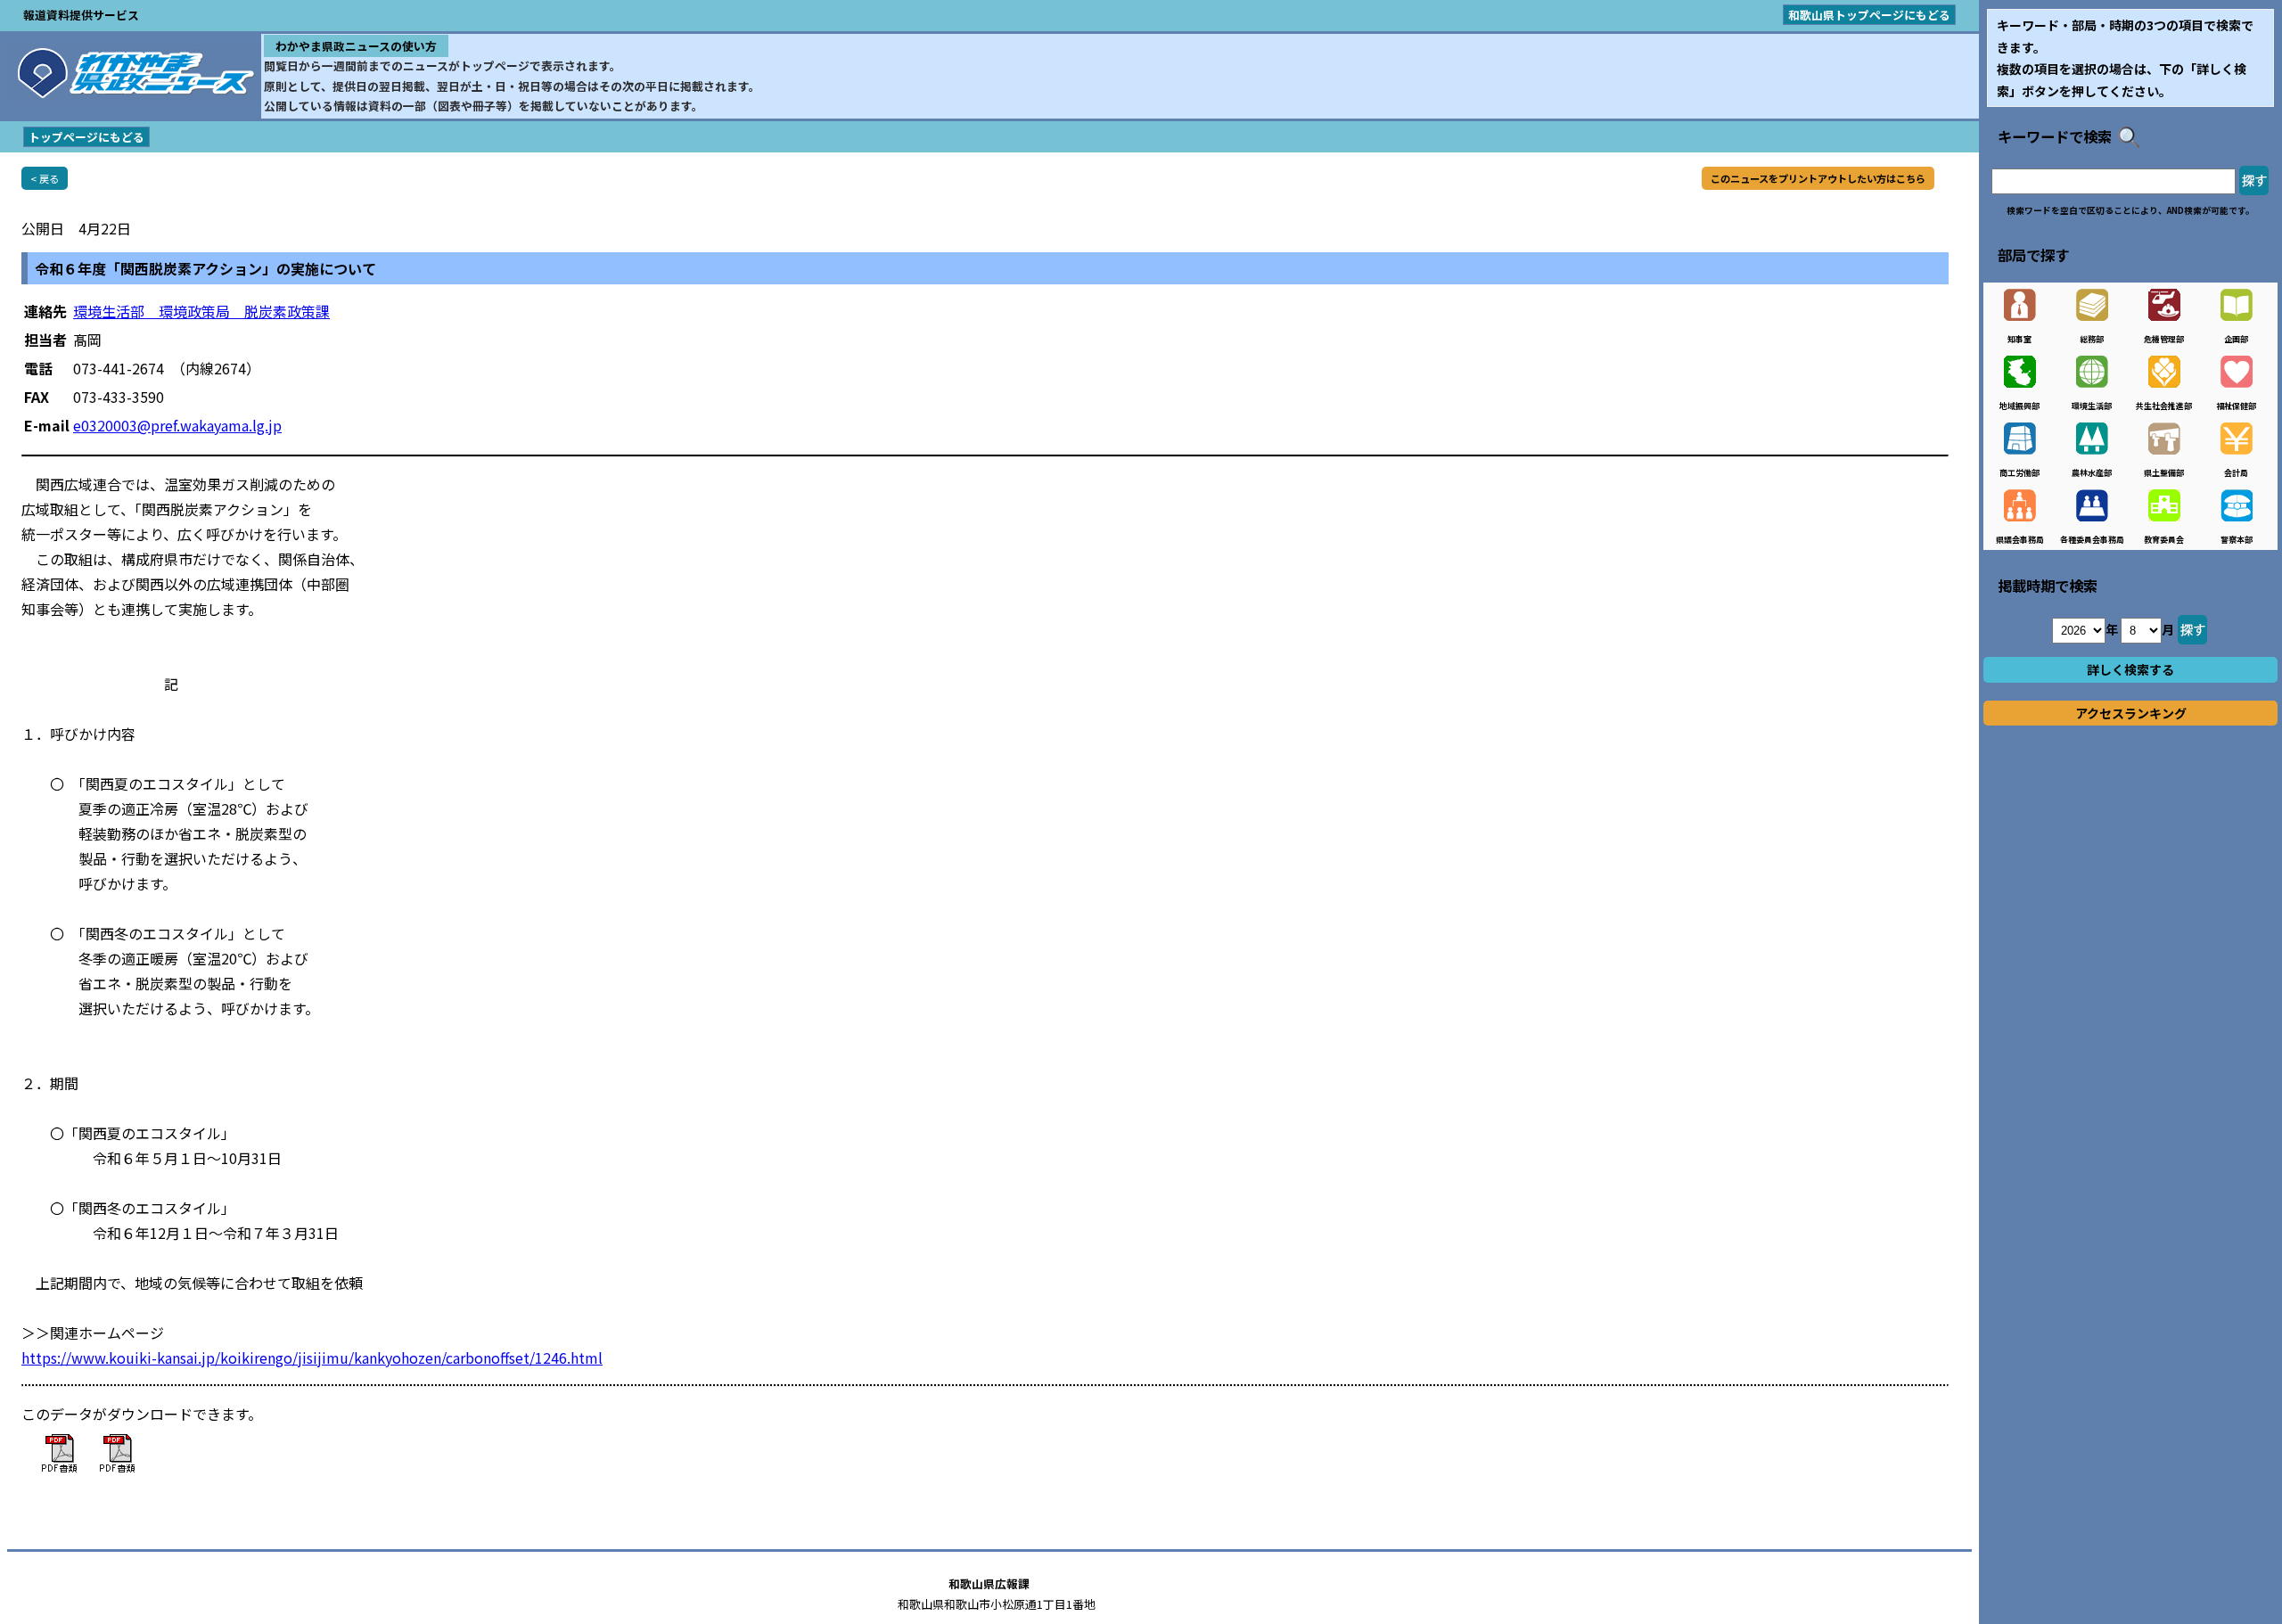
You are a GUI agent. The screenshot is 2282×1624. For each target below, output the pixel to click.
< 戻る (45, 178)
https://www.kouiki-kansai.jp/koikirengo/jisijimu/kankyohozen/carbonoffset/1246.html (312, 1357)
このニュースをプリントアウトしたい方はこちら (1818, 178)
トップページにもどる (86, 137)
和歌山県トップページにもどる (1869, 15)
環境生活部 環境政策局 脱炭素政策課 (201, 311)
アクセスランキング (2131, 713)
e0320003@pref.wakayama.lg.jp (177, 425)
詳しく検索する (2130, 669)
